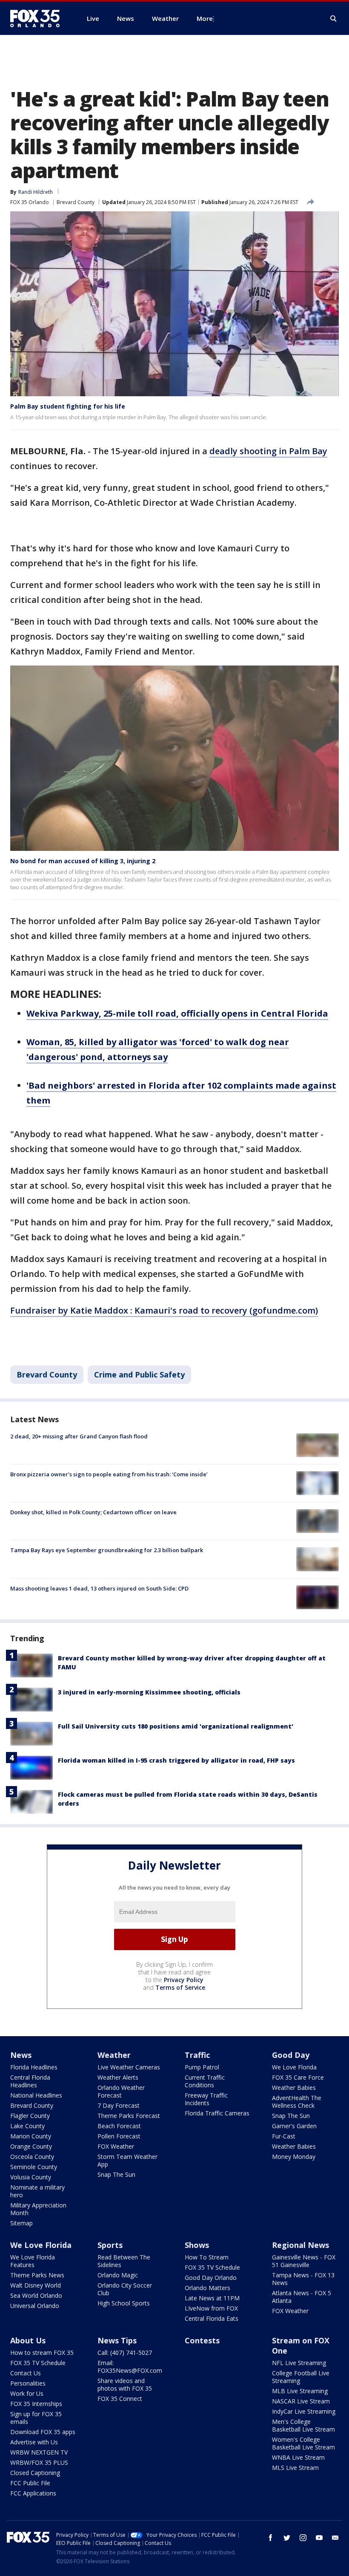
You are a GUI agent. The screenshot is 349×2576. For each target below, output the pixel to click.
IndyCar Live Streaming (304, 2411)
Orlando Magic (118, 2275)
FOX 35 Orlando (30, 202)
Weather (114, 2055)
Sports (110, 2245)
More (205, 18)
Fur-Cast (284, 2136)
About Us (28, 2340)
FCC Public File (30, 2483)
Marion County (31, 2136)
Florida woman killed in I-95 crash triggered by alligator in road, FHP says (176, 1760)
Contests (202, 2340)
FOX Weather (116, 2146)
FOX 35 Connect (120, 2399)
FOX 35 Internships (36, 2404)
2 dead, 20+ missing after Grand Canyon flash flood (79, 1436)
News (21, 2055)
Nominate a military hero (37, 2191)
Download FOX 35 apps (43, 2432)
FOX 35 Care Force (298, 2077)
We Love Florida (294, 2067)
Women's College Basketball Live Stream (303, 2443)
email (335, 2538)
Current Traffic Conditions (205, 2081)
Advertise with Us (34, 2442)
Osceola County (32, 2157)
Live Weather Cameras (129, 2067)
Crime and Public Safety (139, 1374)
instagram (303, 2538)
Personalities (28, 2383)
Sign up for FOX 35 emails (36, 2418)
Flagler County (30, 2116)
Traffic (197, 2055)
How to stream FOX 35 (42, 2353)
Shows (197, 2245)
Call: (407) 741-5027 (125, 2353)
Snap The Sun (116, 2174)
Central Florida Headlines (30, 2081)
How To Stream (207, 2257)
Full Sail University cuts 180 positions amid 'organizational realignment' (176, 1726)
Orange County (31, 2146)
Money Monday (294, 2157)
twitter (287, 2538)
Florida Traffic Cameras (217, 2113)
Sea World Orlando (36, 2295)
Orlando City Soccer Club (125, 2289)
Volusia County (31, 2177)
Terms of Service (180, 1987)
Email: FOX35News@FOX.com (130, 2367)
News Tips (117, 2340)
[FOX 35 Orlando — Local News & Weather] (38, 18)
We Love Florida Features (33, 2261)
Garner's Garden (294, 2126)
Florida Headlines (34, 2067)
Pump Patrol (202, 2067)
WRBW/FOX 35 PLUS (39, 2462)
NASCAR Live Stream (301, 2401)
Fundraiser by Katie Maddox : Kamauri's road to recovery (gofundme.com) (164, 1310)
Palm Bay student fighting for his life (68, 406)
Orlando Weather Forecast (121, 2091)
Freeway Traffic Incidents (206, 2099)
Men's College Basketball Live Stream (303, 2425)
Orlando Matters (207, 2288)
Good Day (291, 2055)
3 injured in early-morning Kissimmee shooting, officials (149, 1692)
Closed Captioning (35, 2473)
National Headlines (36, 2095)
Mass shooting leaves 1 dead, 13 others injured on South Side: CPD (99, 1588)
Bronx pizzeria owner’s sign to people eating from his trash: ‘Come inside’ (109, 1474)
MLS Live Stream (295, 2468)
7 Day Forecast (119, 2105)
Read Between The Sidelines (124, 2261)
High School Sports (124, 2303)
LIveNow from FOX (211, 2308)
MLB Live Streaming (300, 2391)
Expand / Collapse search (334, 19)
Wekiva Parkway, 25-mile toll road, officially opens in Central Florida (177, 1013)
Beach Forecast (119, 2126)
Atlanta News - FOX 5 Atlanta (302, 2297)
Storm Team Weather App (127, 2160)
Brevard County (76, 202)
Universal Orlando (35, 2306)
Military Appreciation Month (38, 2209)
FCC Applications (33, 2493)
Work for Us (27, 2393)
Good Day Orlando (211, 2278)
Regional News (300, 2245)
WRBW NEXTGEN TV (39, 2452)
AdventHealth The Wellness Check (297, 2102)
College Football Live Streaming (301, 2377)
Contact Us (26, 2373)
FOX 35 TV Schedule (212, 2267)
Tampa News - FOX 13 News (303, 2279)
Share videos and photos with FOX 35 (125, 2384)
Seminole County (34, 2167)
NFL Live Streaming (299, 2363)
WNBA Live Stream (298, 2457)
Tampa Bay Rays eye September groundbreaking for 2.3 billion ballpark (107, 1550)
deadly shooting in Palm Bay (268, 451)
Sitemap (21, 2223)
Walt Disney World (36, 2285)
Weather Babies (294, 2088)
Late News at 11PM (212, 2298)
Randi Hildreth (36, 192)
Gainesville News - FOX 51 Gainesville (304, 2261)
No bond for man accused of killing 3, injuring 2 (83, 861)
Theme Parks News (37, 2275)
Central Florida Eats (212, 2318)
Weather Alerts (118, 2077)
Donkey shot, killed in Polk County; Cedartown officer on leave (93, 1512)
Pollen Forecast (119, 2136)
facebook (271, 2538)
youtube (319, 2538)
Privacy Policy (184, 1980)
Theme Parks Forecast (129, 2116)
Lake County (27, 2126)
